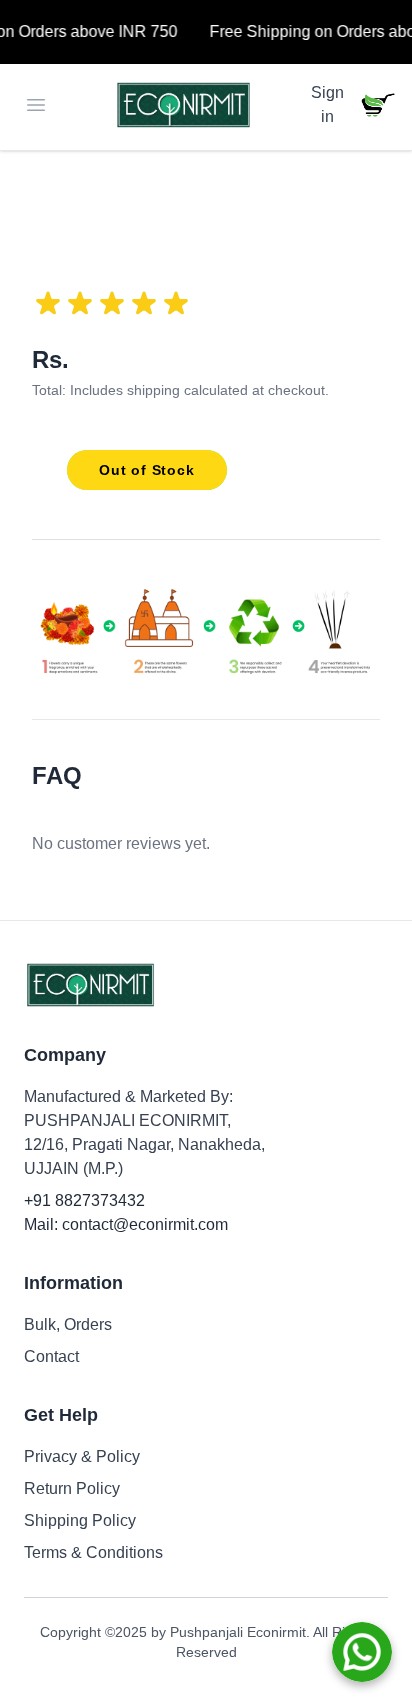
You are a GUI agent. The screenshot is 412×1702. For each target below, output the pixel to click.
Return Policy (72, 1488)
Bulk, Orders (68, 1324)
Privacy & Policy (82, 1456)
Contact (51, 1356)
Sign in (327, 104)
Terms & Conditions (93, 1552)
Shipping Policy (80, 1520)
